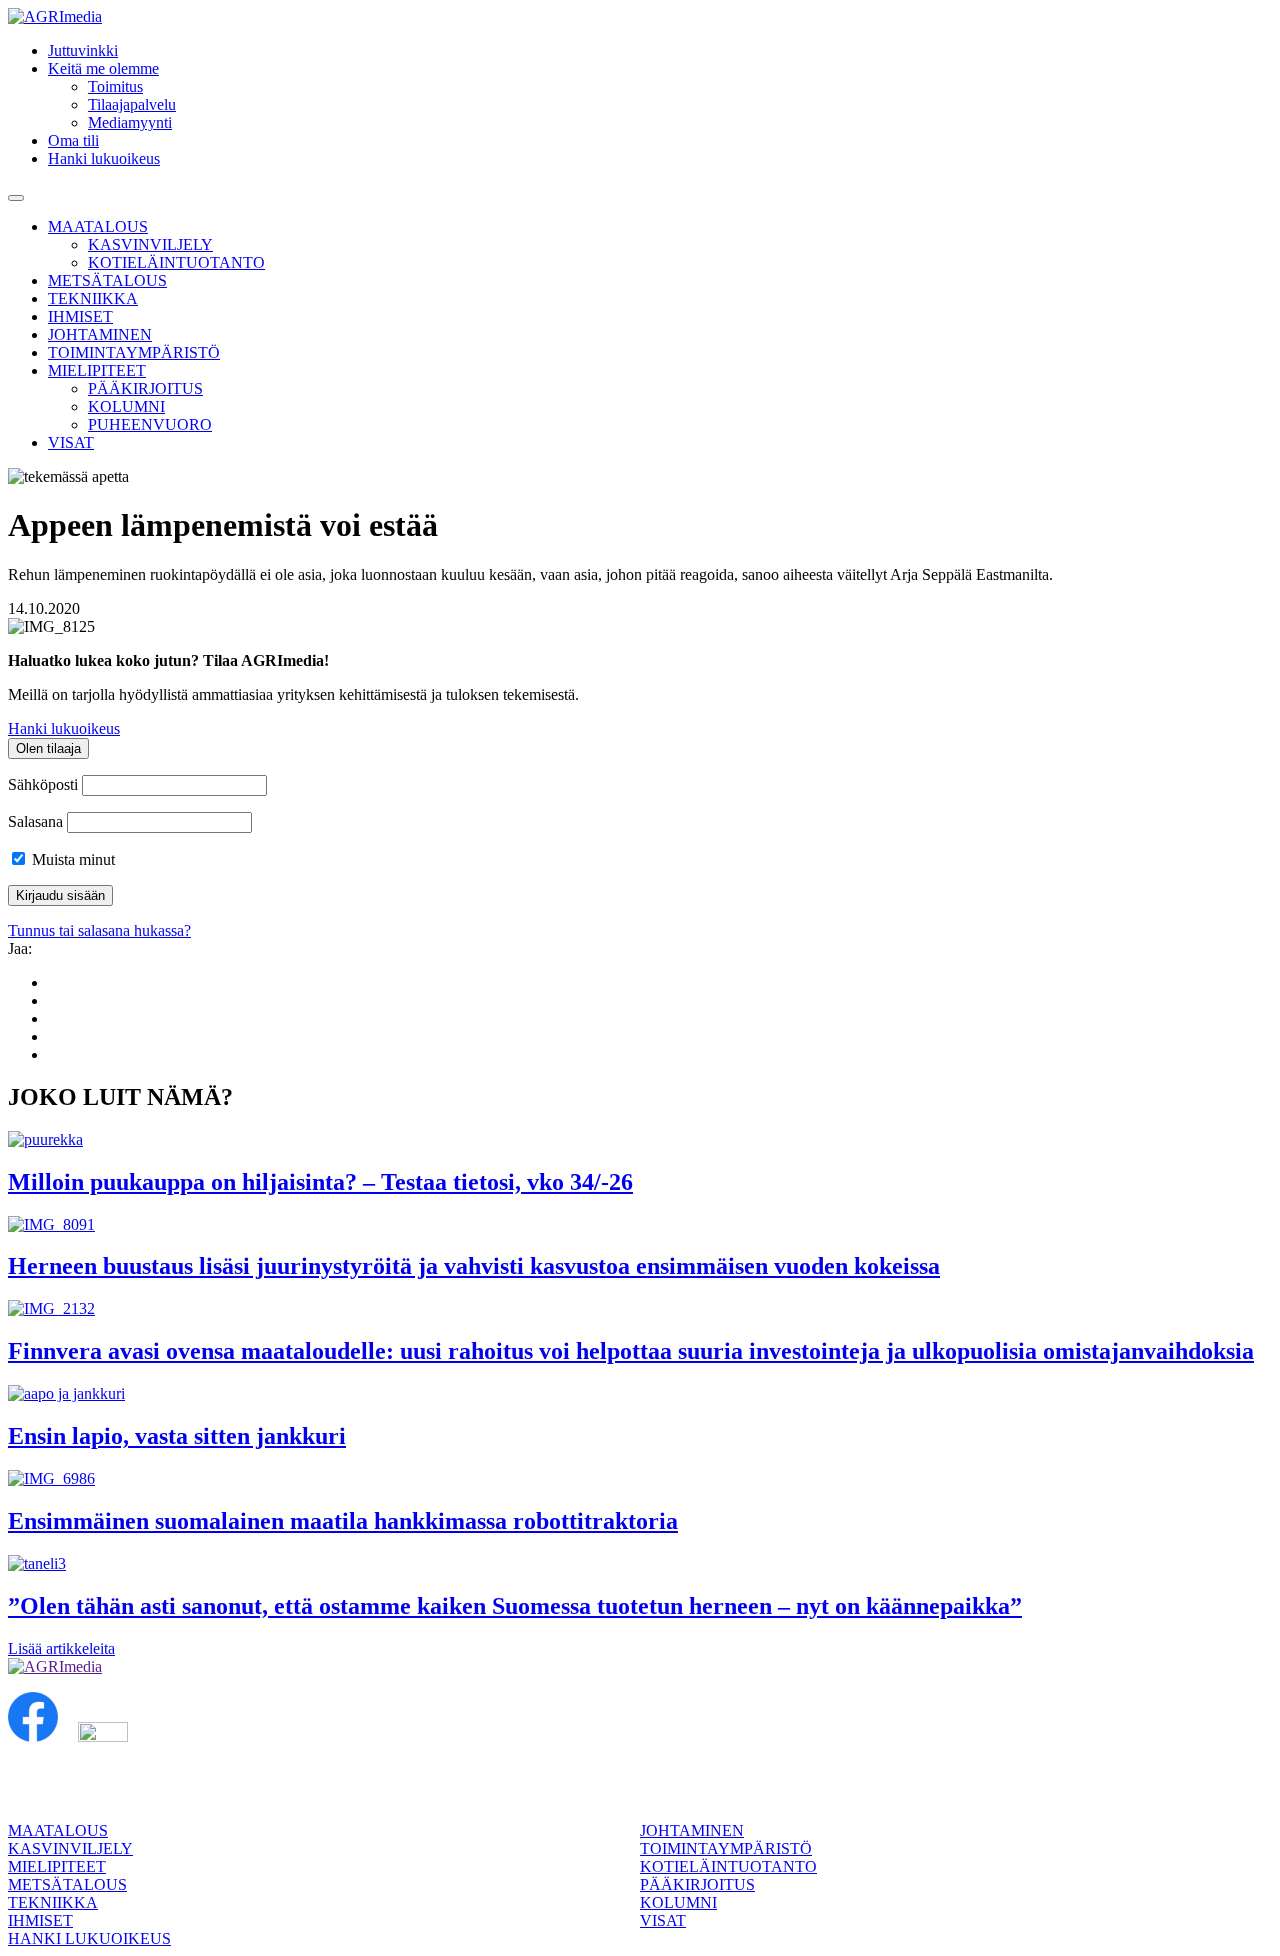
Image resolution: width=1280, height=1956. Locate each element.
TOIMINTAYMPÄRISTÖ (134, 352)
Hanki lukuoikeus (104, 158)
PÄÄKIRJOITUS (145, 388)
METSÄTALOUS (107, 280)
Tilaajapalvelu (132, 104)
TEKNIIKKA (93, 298)
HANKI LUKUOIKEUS (89, 1938)
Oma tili (73, 140)
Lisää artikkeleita (61, 1648)
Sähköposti (43, 784)
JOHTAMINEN (100, 334)
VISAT (71, 442)
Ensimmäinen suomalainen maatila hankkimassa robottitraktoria (343, 1521)
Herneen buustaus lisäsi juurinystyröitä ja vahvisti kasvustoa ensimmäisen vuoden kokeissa (474, 1266)
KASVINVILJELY (150, 244)
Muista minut (71, 859)
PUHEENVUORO (150, 424)
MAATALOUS (98, 226)
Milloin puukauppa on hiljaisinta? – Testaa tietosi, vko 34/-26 (320, 1182)
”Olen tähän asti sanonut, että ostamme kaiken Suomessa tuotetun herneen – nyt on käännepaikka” (515, 1606)
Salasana (35, 821)
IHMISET (80, 316)
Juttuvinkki (83, 50)
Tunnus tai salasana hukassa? (99, 930)
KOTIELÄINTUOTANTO (176, 262)
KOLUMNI (126, 406)
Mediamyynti (130, 122)
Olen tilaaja (48, 748)
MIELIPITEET (97, 370)
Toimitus (115, 86)
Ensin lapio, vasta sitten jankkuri (177, 1436)
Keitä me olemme (103, 68)
